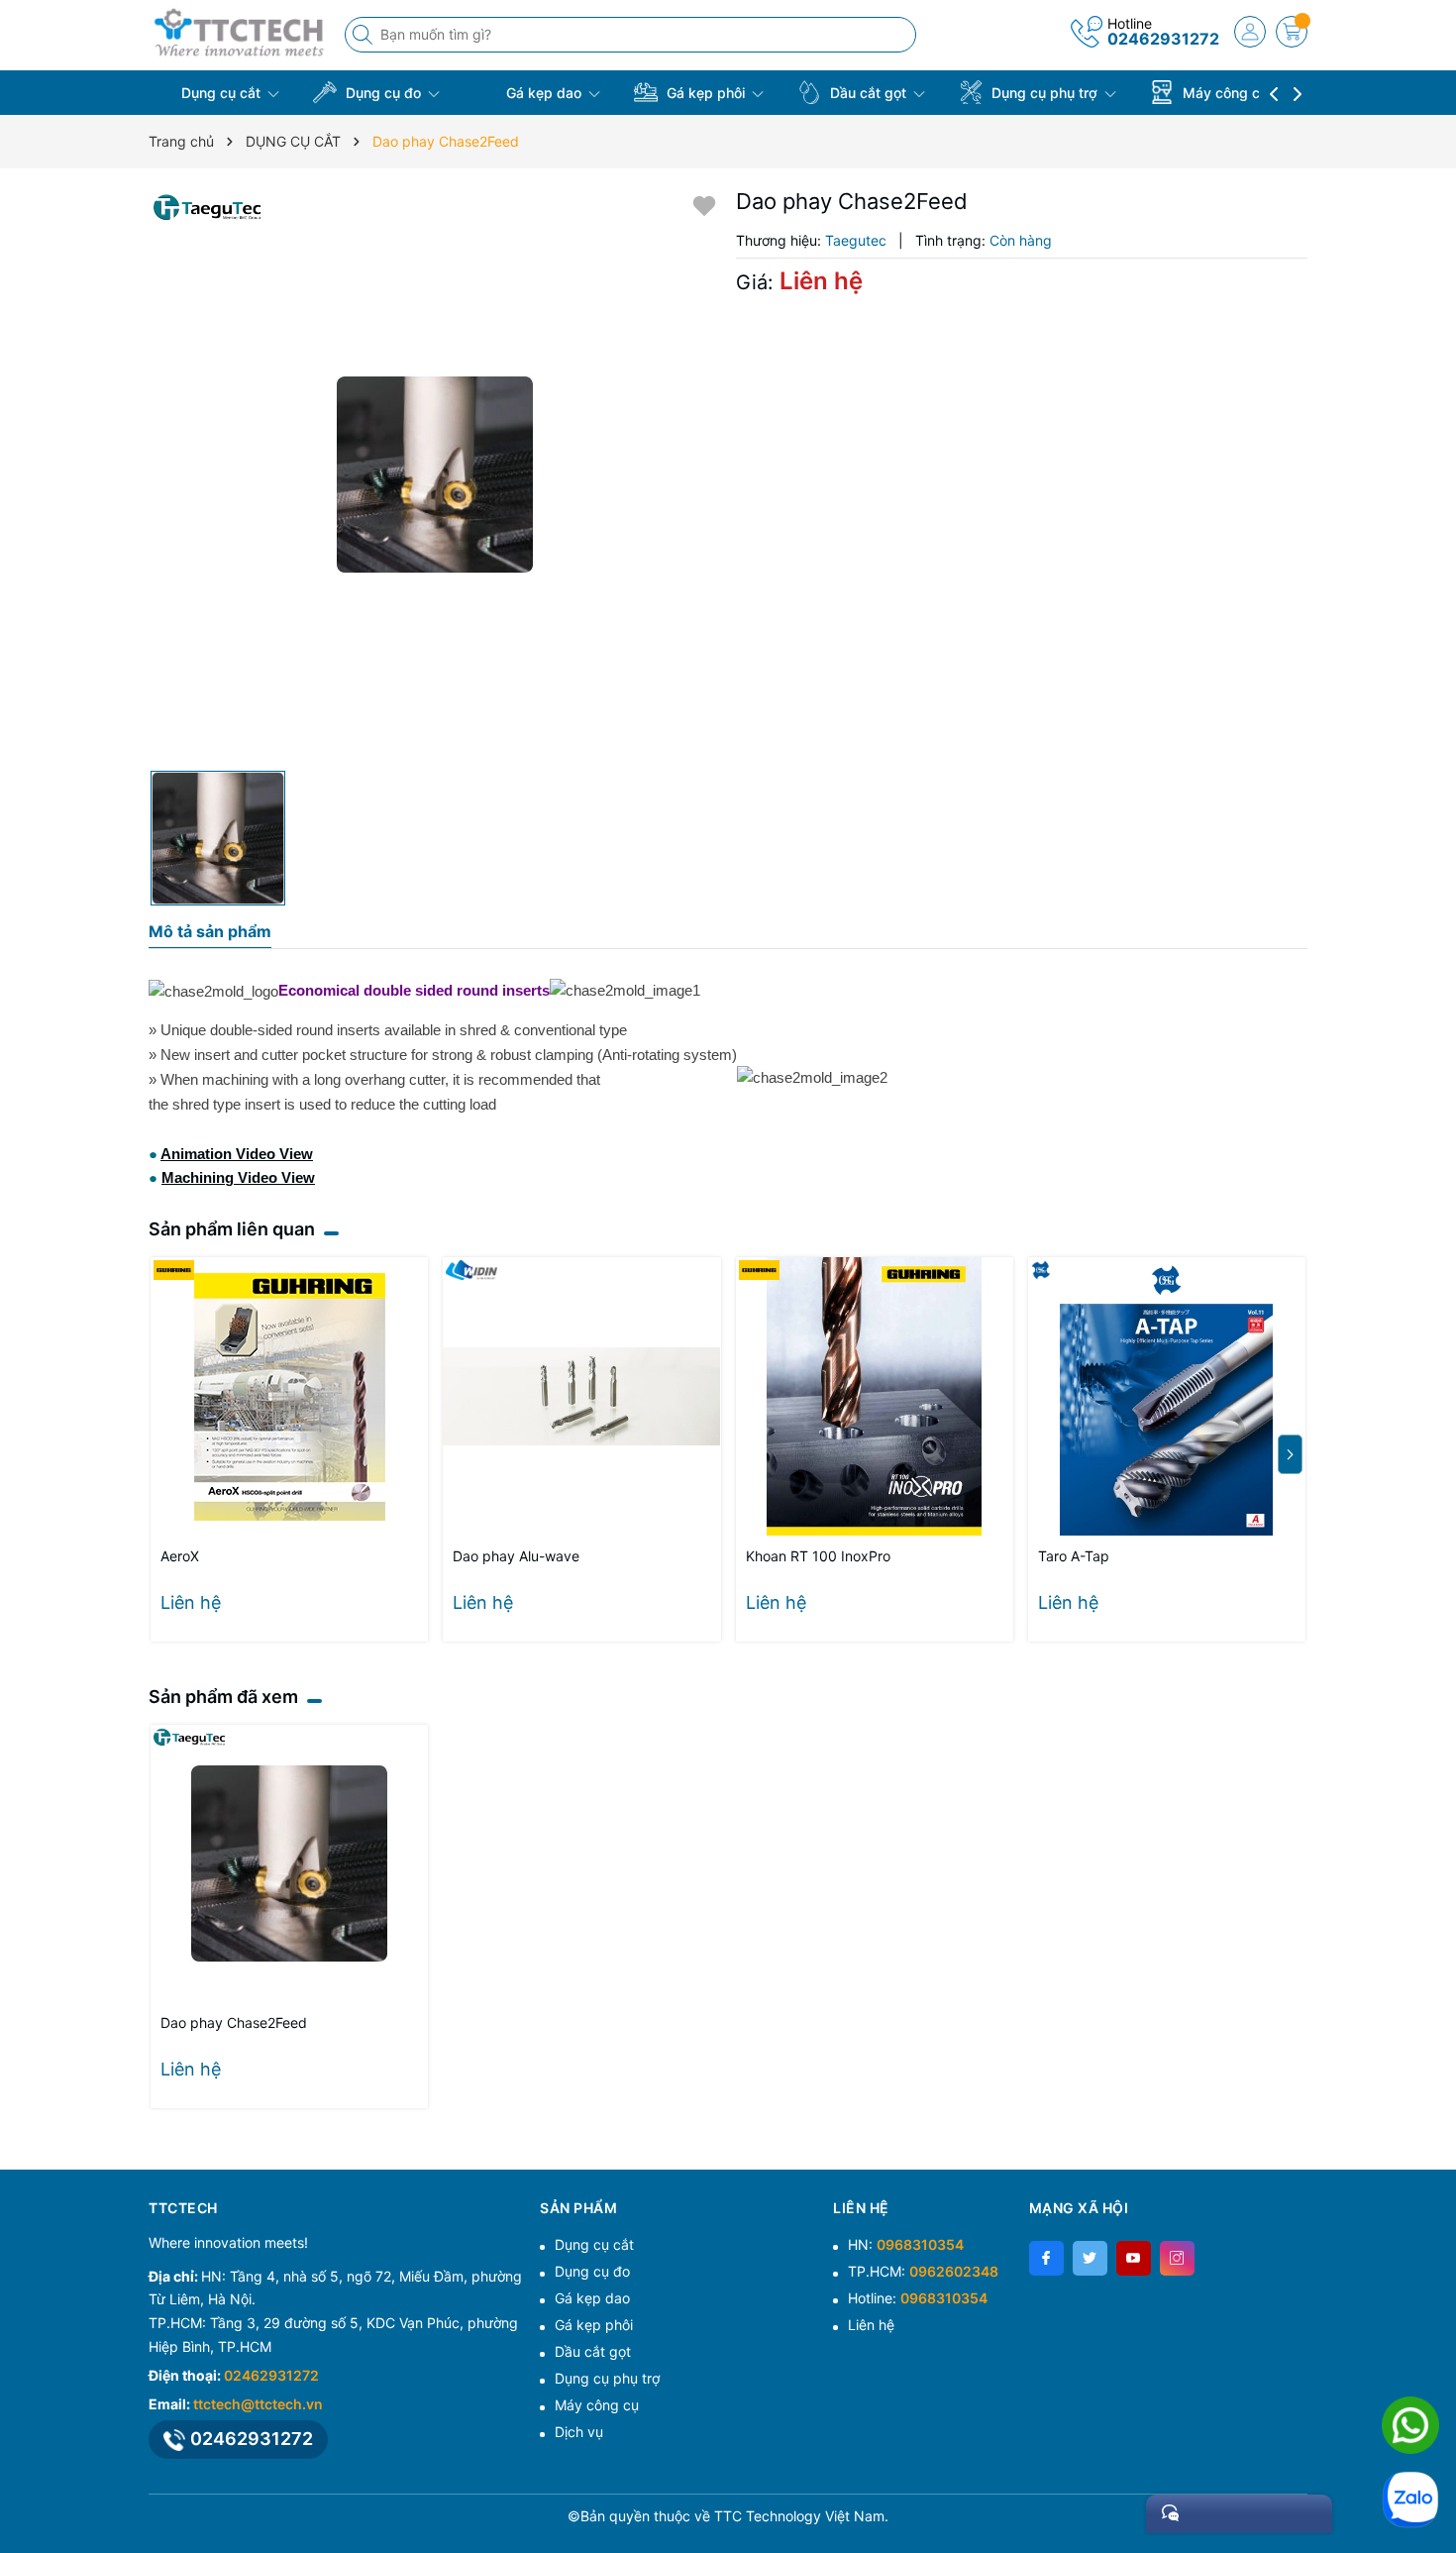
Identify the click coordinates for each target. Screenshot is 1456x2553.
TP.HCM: (923, 2271)
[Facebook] (1046, 2258)
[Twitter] (1090, 2258)
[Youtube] (1134, 2258)
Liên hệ (871, 2325)
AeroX (180, 1556)
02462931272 (1163, 39)
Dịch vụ (579, 2432)
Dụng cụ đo (383, 93)
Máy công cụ (1225, 93)
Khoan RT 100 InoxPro (818, 1556)
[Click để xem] (435, 475)
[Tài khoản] (1250, 32)
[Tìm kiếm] (364, 35)
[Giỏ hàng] (1292, 32)
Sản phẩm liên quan (232, 1229)
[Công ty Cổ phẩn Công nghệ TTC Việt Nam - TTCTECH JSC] (240, 32)
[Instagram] (1177, 2258)
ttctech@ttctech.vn (258, 2404)
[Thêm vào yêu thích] (704, 205)
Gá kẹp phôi (706, 93)
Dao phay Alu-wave (516, 1556)
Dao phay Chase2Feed (234, 2022)
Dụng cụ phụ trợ (1044, 93)
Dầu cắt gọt (868, 93)
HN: (906, 2244)
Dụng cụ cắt (221, 93)
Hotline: (918, 2298)
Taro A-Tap (1074, 1556)
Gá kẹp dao (544, 93)
